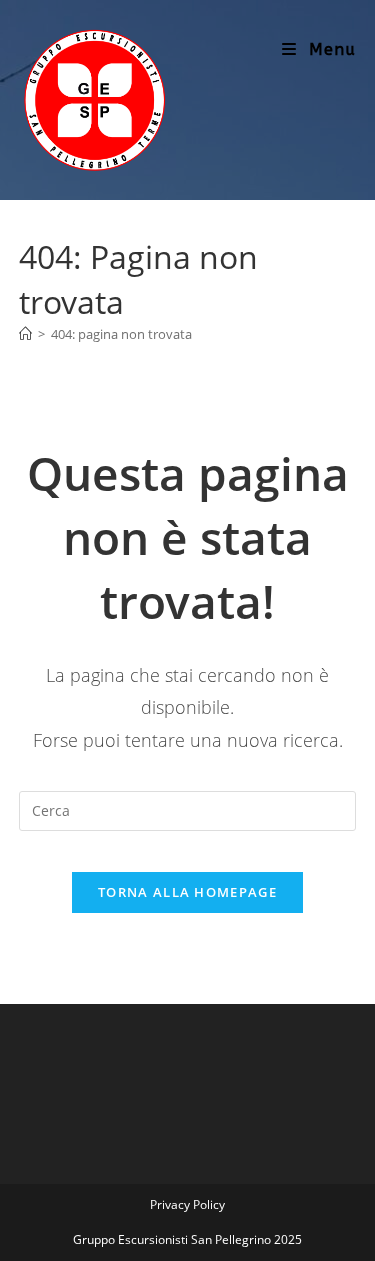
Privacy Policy (187, 1204)
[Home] (25, 334)
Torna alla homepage (187, 892)
